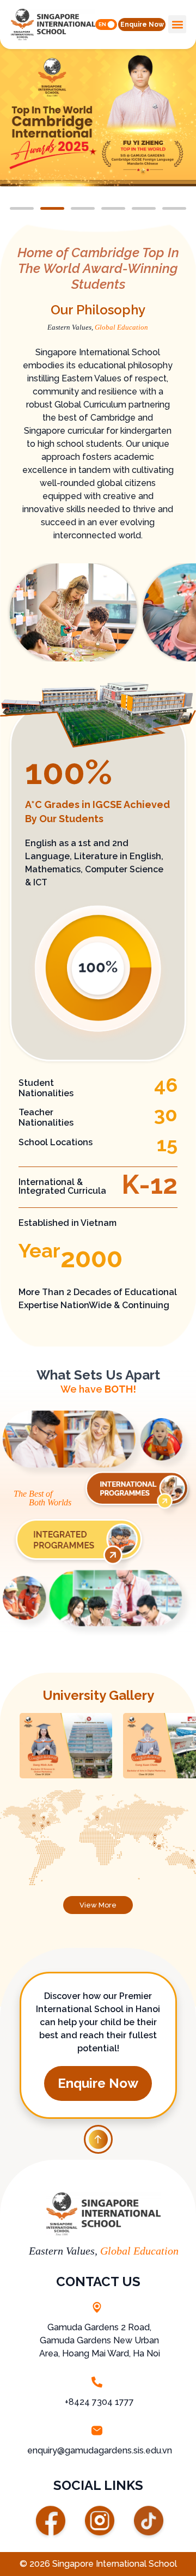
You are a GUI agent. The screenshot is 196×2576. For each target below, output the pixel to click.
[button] (142, 25)
